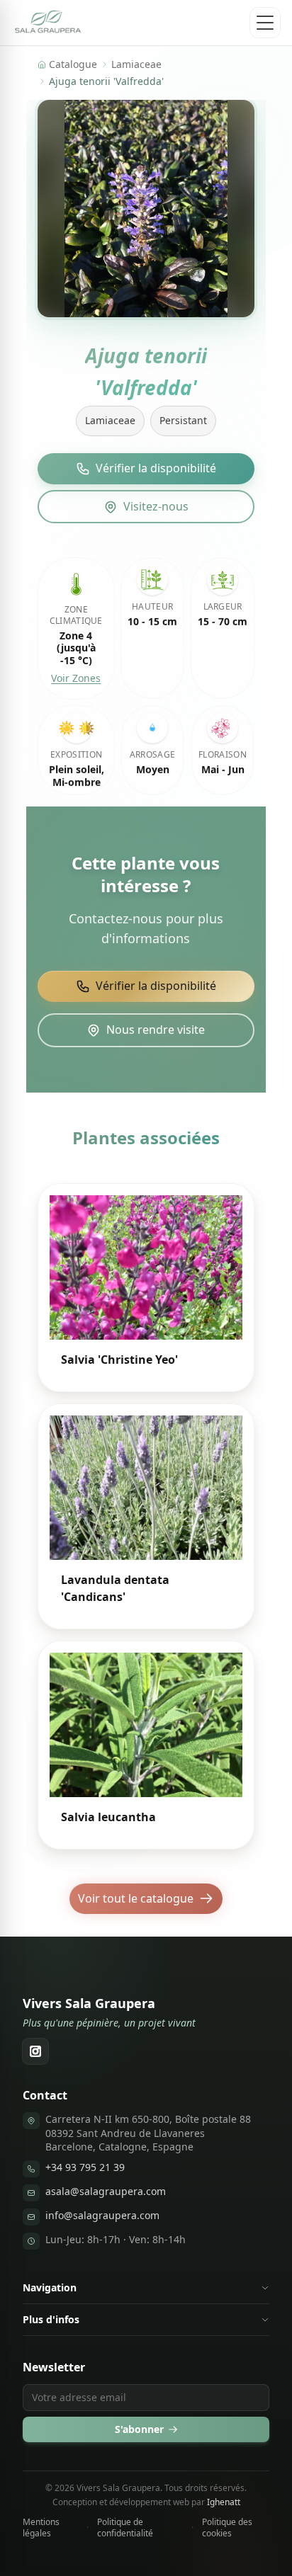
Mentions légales (41, 2528)
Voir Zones (76, 678)
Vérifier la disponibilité (156, 468)
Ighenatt (224, 2502)
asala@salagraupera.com (106, 2191)
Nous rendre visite (156, 1030)
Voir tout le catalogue (136, 1898)
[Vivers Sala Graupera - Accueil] (49, 23)
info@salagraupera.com (102, 2215)
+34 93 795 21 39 (85, 2167)
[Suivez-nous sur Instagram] (35, 2051)
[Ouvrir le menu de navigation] (265, 23)
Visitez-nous (156, 506)
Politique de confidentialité (125, 2528)
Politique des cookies (227, 2528)
